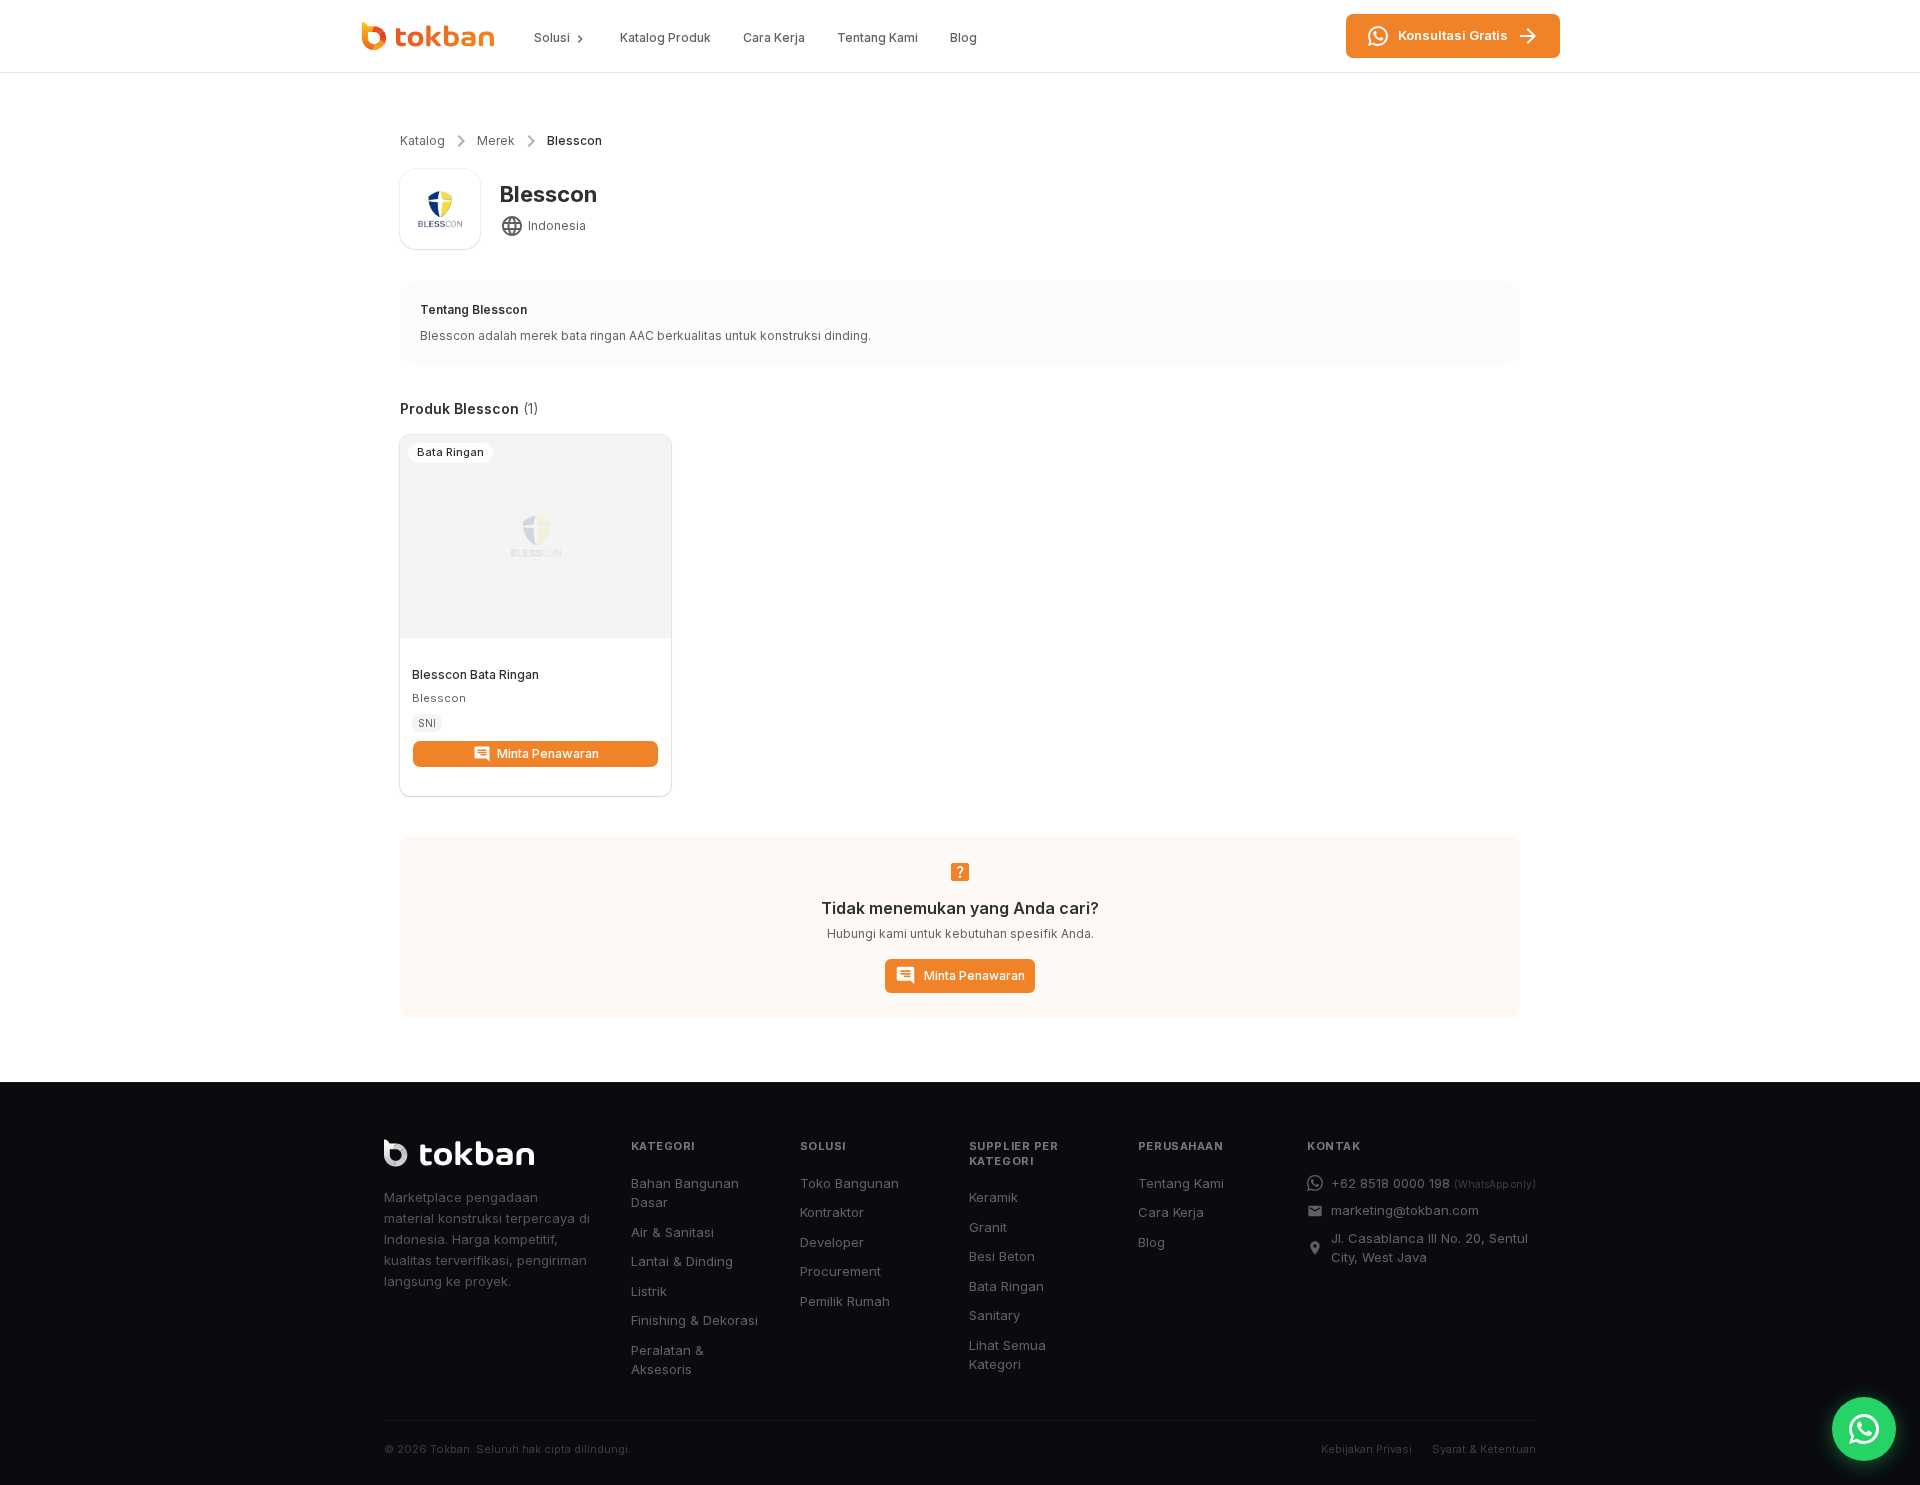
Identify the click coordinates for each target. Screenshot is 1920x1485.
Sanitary (994, 1315)
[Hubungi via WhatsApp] (1864, 1429)
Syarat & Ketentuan (1484, 1449)
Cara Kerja (774, 37)
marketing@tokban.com (1405, 1210)
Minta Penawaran (548, 753)
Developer (832, 1242)
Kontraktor (832, 1212)
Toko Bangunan (849, 1183)
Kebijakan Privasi (1366, 1449)
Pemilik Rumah (845, 1301)
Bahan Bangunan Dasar (685, 1193)
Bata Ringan (1006, 1286)
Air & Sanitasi (672, 1232)
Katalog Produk (665, 37)
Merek (496, 140)
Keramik (993, 1197)
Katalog (422, 140)
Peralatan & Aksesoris (667, 1360)
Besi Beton (1002, 1256)
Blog (963, 37)
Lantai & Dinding (682, 1261)
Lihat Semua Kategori (1007, 1355)
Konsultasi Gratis (1453, 35)
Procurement (840, 1271)
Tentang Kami (877, 37)
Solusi (552, 37)
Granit (988, 1227)
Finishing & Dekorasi (694, 1320)
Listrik (649, 1291)
